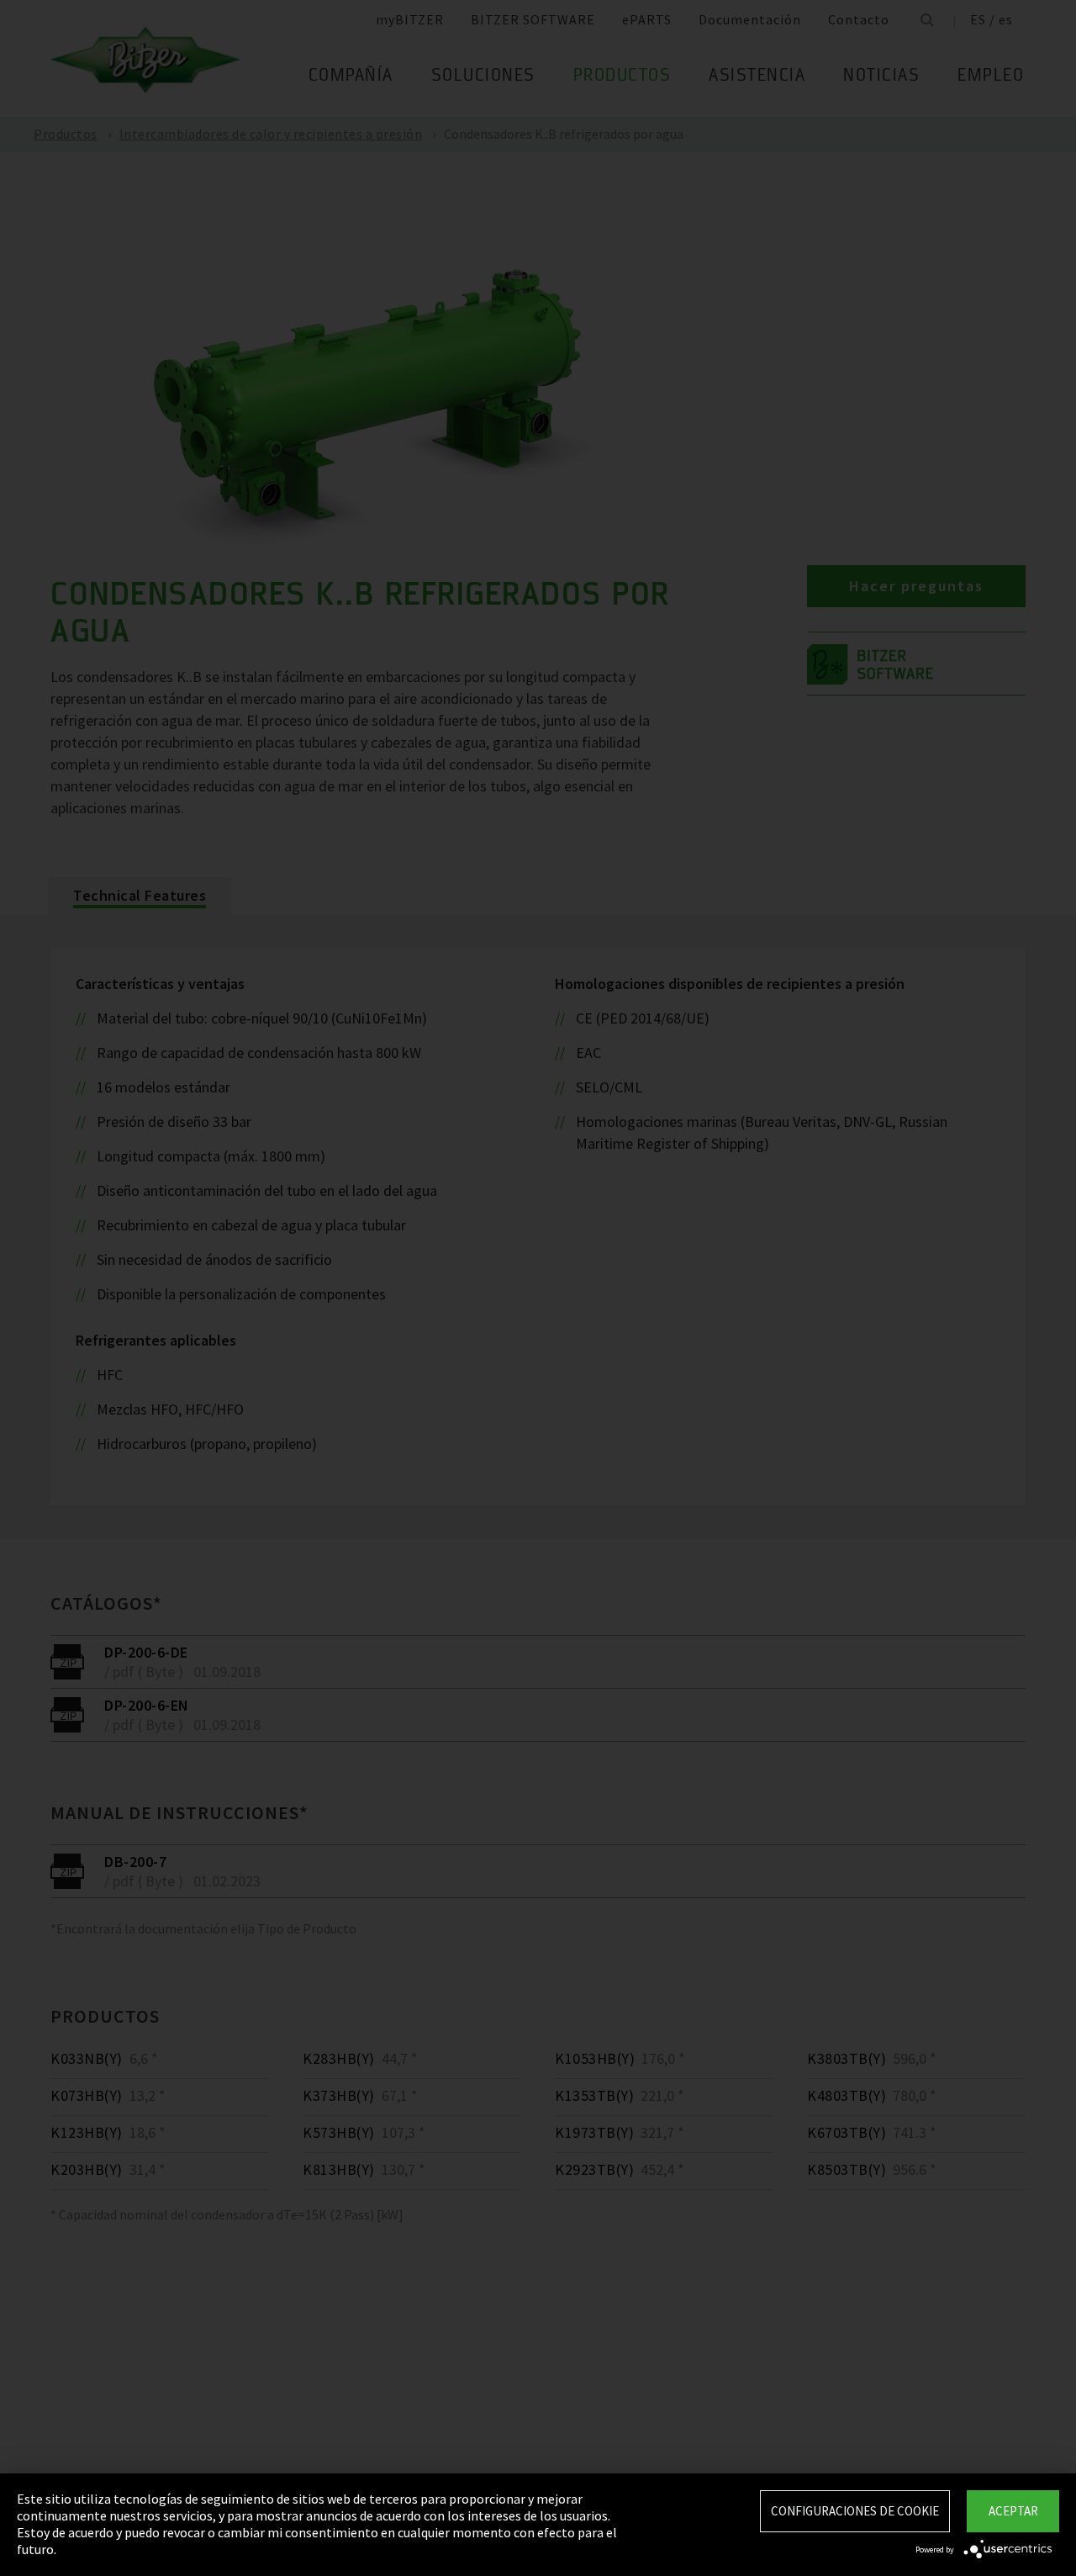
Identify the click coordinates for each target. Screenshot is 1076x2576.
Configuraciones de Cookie (855, 2511)
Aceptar (1013, 2511)
